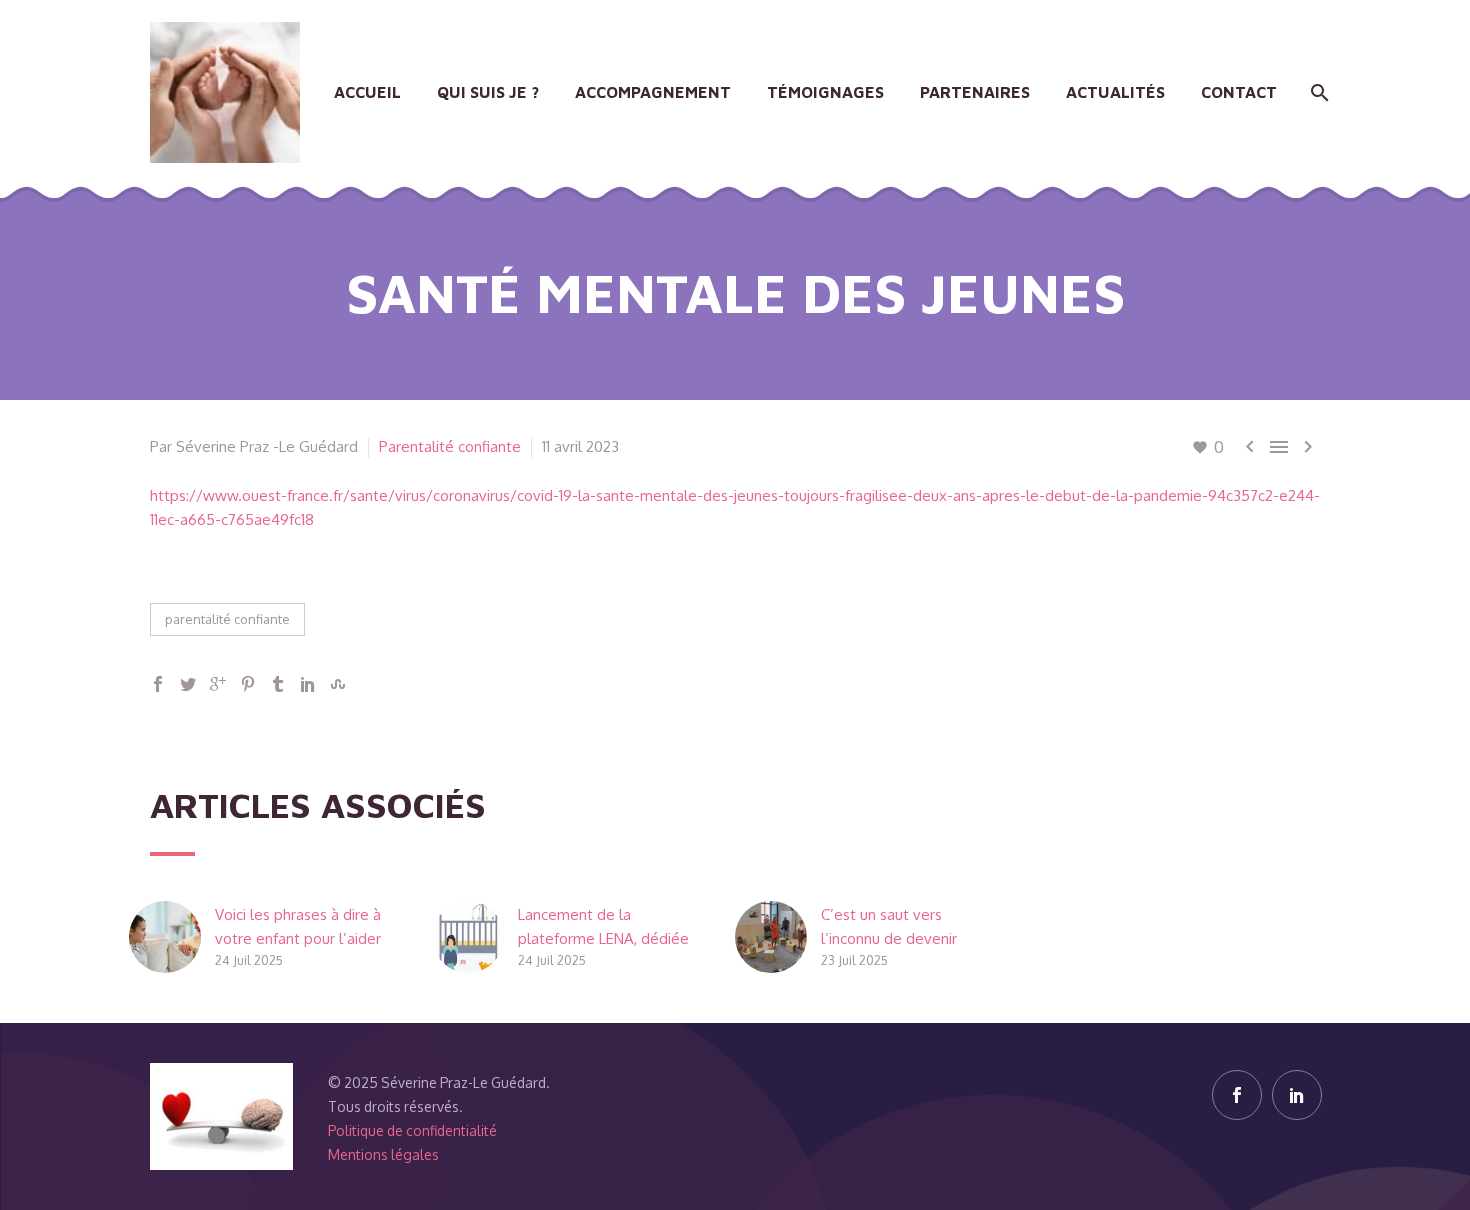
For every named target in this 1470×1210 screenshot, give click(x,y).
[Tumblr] (278, 684)
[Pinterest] (248, 684)
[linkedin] (1297, 1095)
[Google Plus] (218, 684)
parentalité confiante (227, 619)
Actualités (1115, 92)
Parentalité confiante (450, 446)
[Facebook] (158, 684)
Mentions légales (383, 1154)
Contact (1239, 92)
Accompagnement (653, 92)
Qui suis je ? (488, 92)
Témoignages (825, 92)
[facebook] (1237, 1095)
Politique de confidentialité (412, 1130)
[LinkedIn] (308, 684)
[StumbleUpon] (338, 684)
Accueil (367, 92)
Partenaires (975, 92)
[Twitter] (188, 684)
